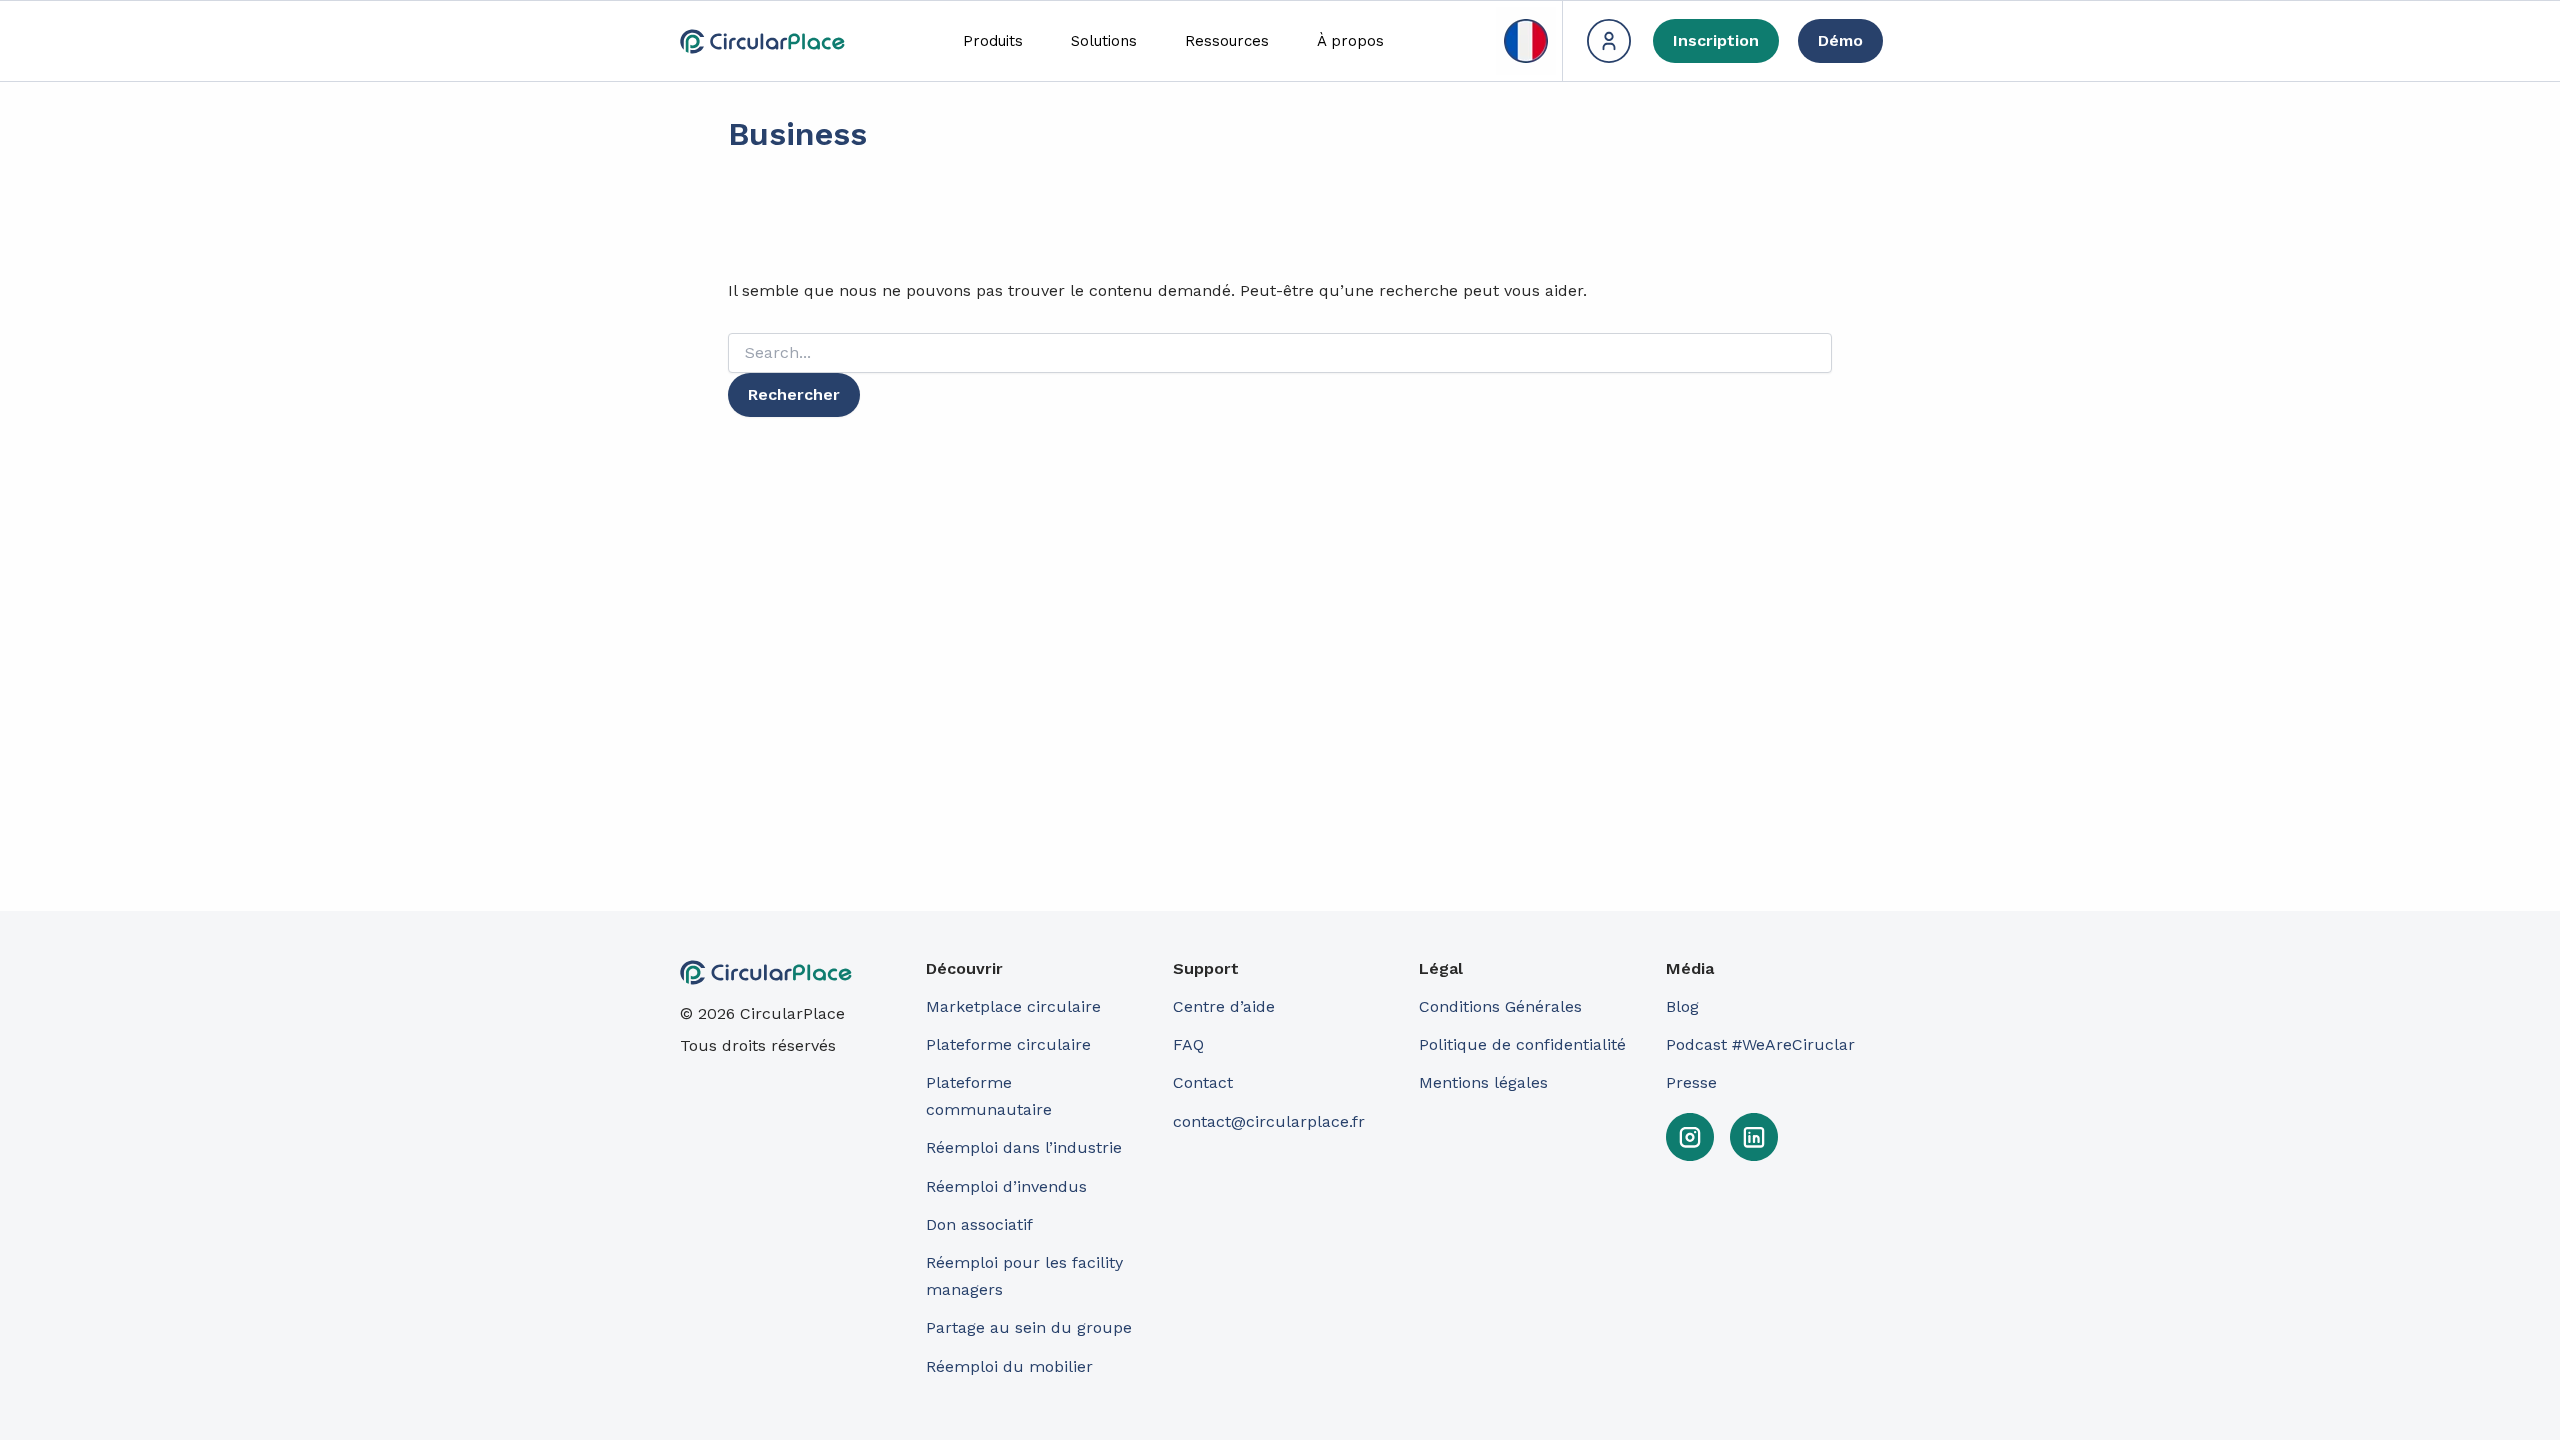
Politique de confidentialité (1522, 1044)
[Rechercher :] (1280, 353)
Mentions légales (1483, 1082)
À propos (1350, 41)
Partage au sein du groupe (1029, 1327)
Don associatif (979, 1224)
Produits (993, 41)
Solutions (1104, 41)
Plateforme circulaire (1008, 1044)
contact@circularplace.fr (1269, 1121)
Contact (1203, 1082)
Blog (1682, 1006)
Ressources (1227, 41)
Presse (1691, 1082)
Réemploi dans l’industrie (1026, 1147)
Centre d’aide (1224, 1006)
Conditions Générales (1500, 1006)
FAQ (1188, 1044)
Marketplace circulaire (1013, 1006)
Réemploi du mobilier (1009, 1366)
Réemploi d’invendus (1006, 1186)
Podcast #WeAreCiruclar (1760, 1044)
